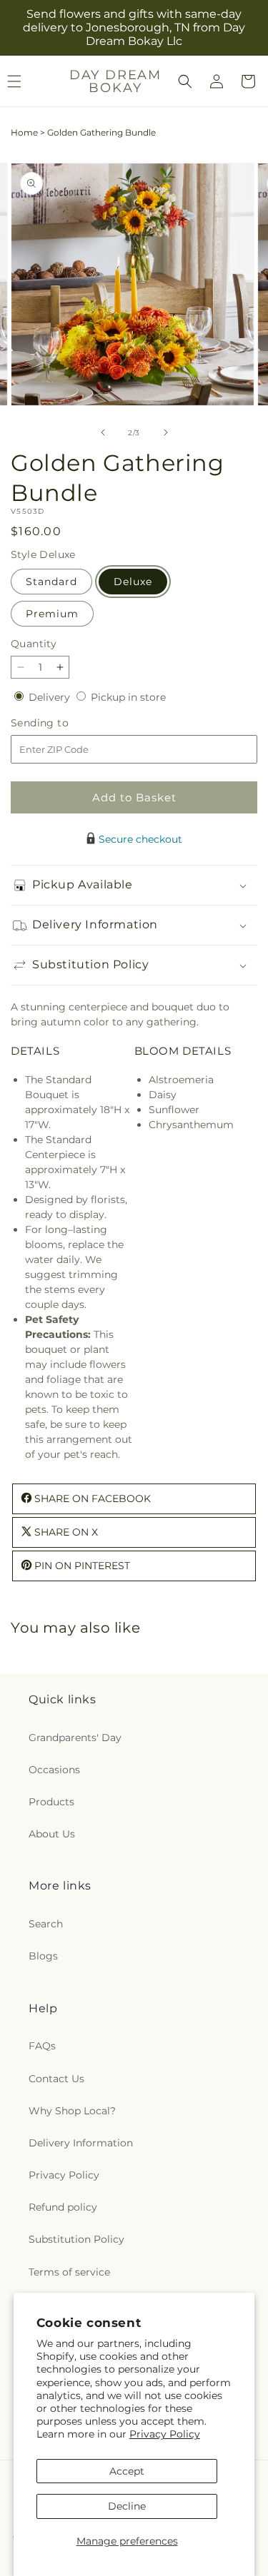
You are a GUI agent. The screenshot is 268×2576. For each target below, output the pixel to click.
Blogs (43, 1956)
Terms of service (69, 2272)
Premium (52, 614)
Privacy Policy (165, 2434)
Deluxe (133, 582)
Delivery (51, 697)
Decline (127, 2506)
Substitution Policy (76, 2239)
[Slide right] (166, 432)
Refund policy (63, 2207)
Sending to (61, 723)
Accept (127, 2471)
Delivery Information (81, 2143)
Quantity (34, 644)
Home (24, 132)
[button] (185, 81)
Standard (51, 582)
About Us (52, 1834)
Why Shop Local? (72, 2111)
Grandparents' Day (75, 1738)
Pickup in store (128, 697)
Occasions (54, 1770)
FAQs (42, 2046)
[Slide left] (103, 432)
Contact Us (56, 2079)
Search (46, 1924)
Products (51, 1802)
